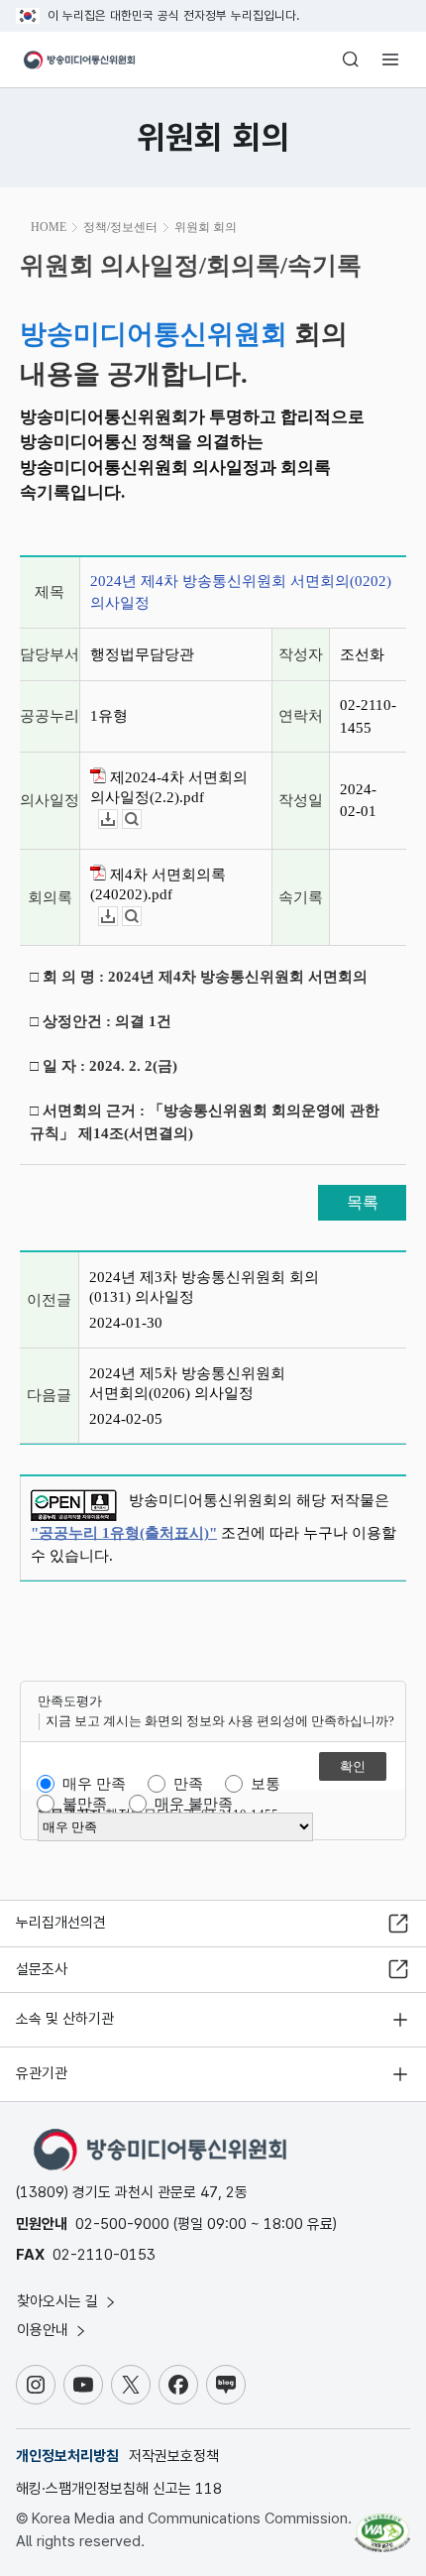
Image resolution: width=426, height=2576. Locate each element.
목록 (363, 1202)
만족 (188, 1784)
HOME (49, 227)
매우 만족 (94, 1784)
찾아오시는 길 (59, 2301)
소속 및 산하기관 (65, 2019)
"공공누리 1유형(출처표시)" (124, 1533)
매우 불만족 (194, 1804)
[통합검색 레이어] (351, 59)
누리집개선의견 (61, 1923)
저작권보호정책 (174, 2456)
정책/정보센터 (120, 227)
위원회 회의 (206, 227)
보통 (266, 1784)
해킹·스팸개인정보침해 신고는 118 (119, 2489)
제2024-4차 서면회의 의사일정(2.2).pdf (169, 787)
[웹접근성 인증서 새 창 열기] (382, 2524)
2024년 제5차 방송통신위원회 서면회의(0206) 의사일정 (187, 1383)
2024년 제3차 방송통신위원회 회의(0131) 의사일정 (204, 1287)
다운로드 (117, 820)
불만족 (85, 1804)
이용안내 (45, 2330)
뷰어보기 (141, 820)
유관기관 (42, 2073)
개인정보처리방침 (67, 2456)
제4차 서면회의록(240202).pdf (158, 884)
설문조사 (42, 1969)
